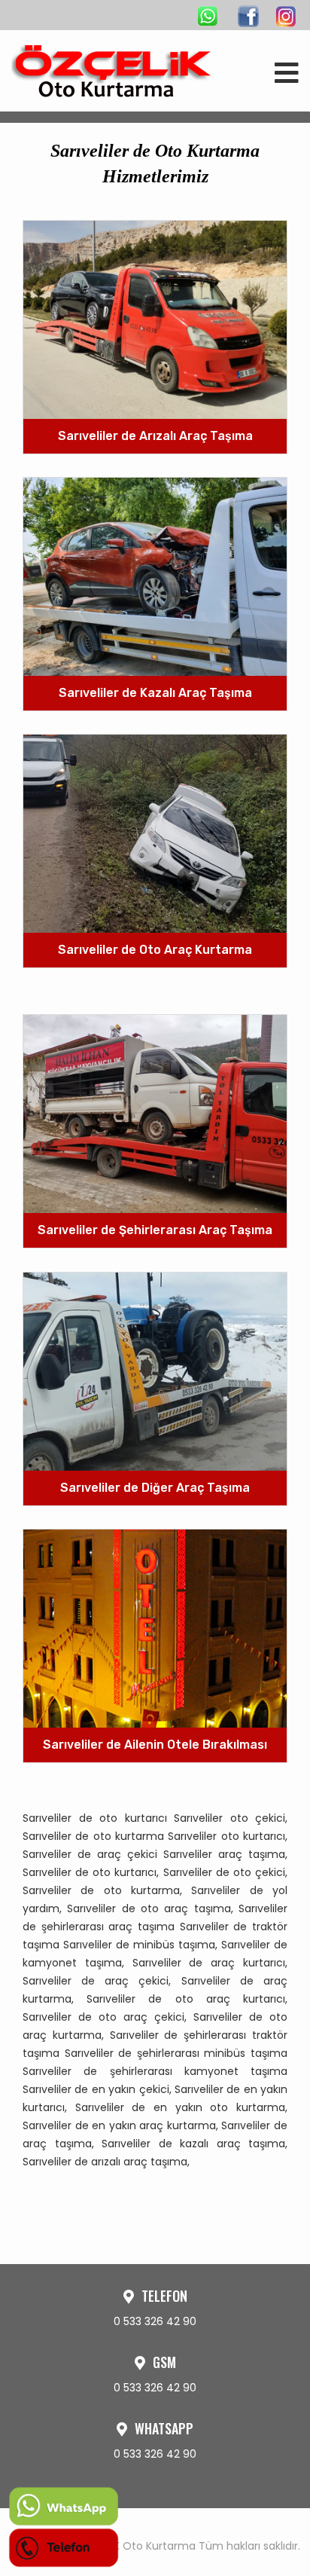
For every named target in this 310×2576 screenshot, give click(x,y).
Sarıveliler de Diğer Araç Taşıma (155, 1487)
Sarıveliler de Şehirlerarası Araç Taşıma (155, 1230)
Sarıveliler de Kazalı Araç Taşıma (155, 692)
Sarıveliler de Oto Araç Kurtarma (155, 950)
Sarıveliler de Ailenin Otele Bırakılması (155, 1745)
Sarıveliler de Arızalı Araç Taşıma (155, 435)
